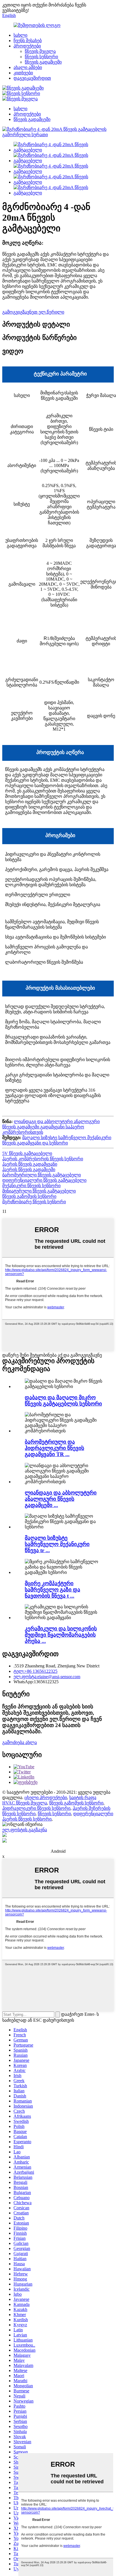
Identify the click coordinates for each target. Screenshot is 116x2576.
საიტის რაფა (83, 1798)
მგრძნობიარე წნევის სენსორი (34, 1202)
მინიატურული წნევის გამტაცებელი (39, 1191)
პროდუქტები (27, 46)
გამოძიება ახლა (20, 1742)
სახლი (20, 35)
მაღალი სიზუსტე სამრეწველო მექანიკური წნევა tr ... (57, 1544)
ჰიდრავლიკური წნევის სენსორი (36, 1808)
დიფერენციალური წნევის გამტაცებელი (44, 1180)
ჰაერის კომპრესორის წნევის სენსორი (43, 1159)
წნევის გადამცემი (43, 62)
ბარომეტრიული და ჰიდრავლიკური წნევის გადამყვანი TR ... (54, 1448)
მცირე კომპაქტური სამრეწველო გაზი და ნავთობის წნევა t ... (53, 1590)
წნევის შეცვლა (40, 51)
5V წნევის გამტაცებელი (27, 1153)
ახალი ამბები (28, 67)
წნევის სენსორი (41, 57)
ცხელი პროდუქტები (46, 1798)
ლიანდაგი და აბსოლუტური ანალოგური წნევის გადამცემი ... (61, 1499)
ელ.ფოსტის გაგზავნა (25, 1830)
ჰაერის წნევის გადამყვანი (30, 1164)
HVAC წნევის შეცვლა (25, 1803)
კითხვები (23, 73)
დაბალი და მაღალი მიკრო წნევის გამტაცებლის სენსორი (63, 1401)
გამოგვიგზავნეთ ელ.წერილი (33, 312)
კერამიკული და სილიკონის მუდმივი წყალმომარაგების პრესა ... (61, 1635)
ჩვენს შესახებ (28, 41)
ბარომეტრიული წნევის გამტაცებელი (42, 1175)
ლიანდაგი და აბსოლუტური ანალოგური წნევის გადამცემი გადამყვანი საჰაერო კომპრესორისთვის (51, 1127)
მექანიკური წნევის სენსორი (31, 1186)
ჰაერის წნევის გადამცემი (29, 1169)
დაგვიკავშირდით (32, 78)
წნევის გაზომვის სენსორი (29, 1196)
